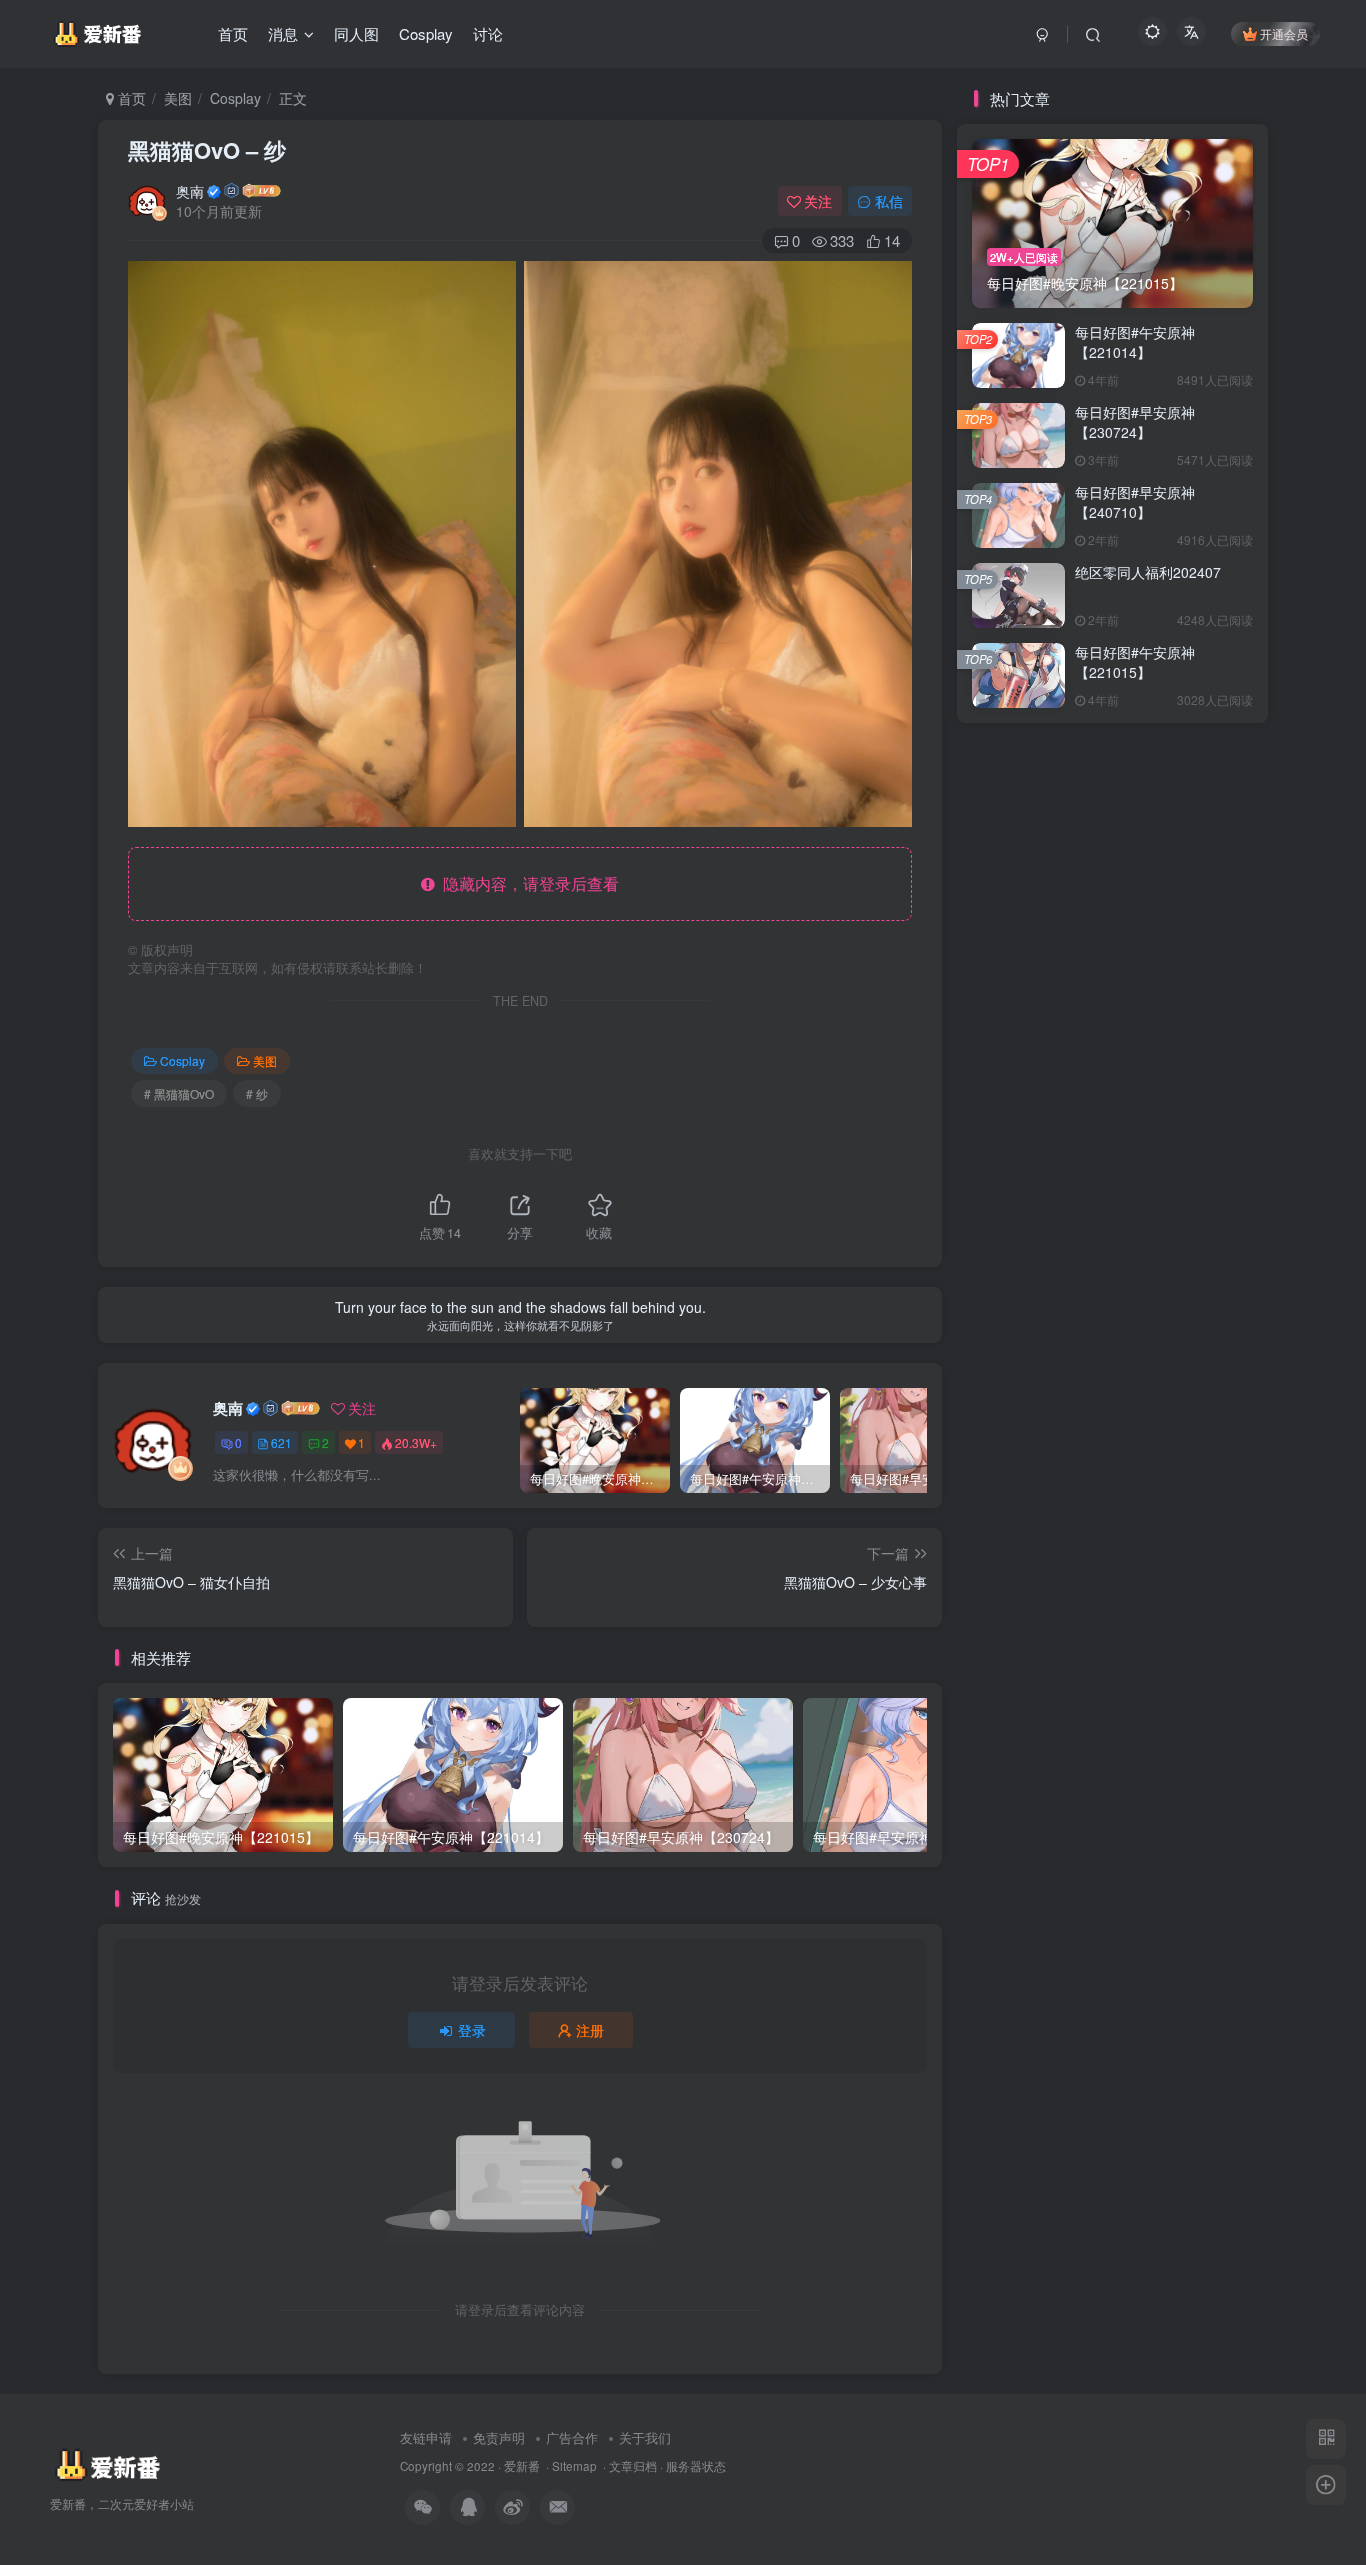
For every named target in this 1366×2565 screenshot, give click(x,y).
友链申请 (426, 2437)
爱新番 (522, 2466)
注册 (590, 2030)
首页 (130, 98)
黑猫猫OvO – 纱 (207, 150)
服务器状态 (696, 2466)
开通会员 (1284, 33)
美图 (178, 98)
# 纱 (257, 1093)
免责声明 (499, 2437)
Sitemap (574, 2466)
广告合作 (572, 2437)
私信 (889, 201)
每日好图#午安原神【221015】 (1135, 662)
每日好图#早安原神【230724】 (1135, 422)
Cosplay (235, 98)
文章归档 (633, 2466)
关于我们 (645, 2437)
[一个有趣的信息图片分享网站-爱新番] (106, 2464)
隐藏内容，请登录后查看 (527, 883)
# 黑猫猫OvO (179, 1093)
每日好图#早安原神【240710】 (1135, 502)
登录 (472, 2030)
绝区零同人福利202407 (1148, 572)
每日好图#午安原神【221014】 (1135, 342)
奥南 (190, 191)
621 (281, 1442)
